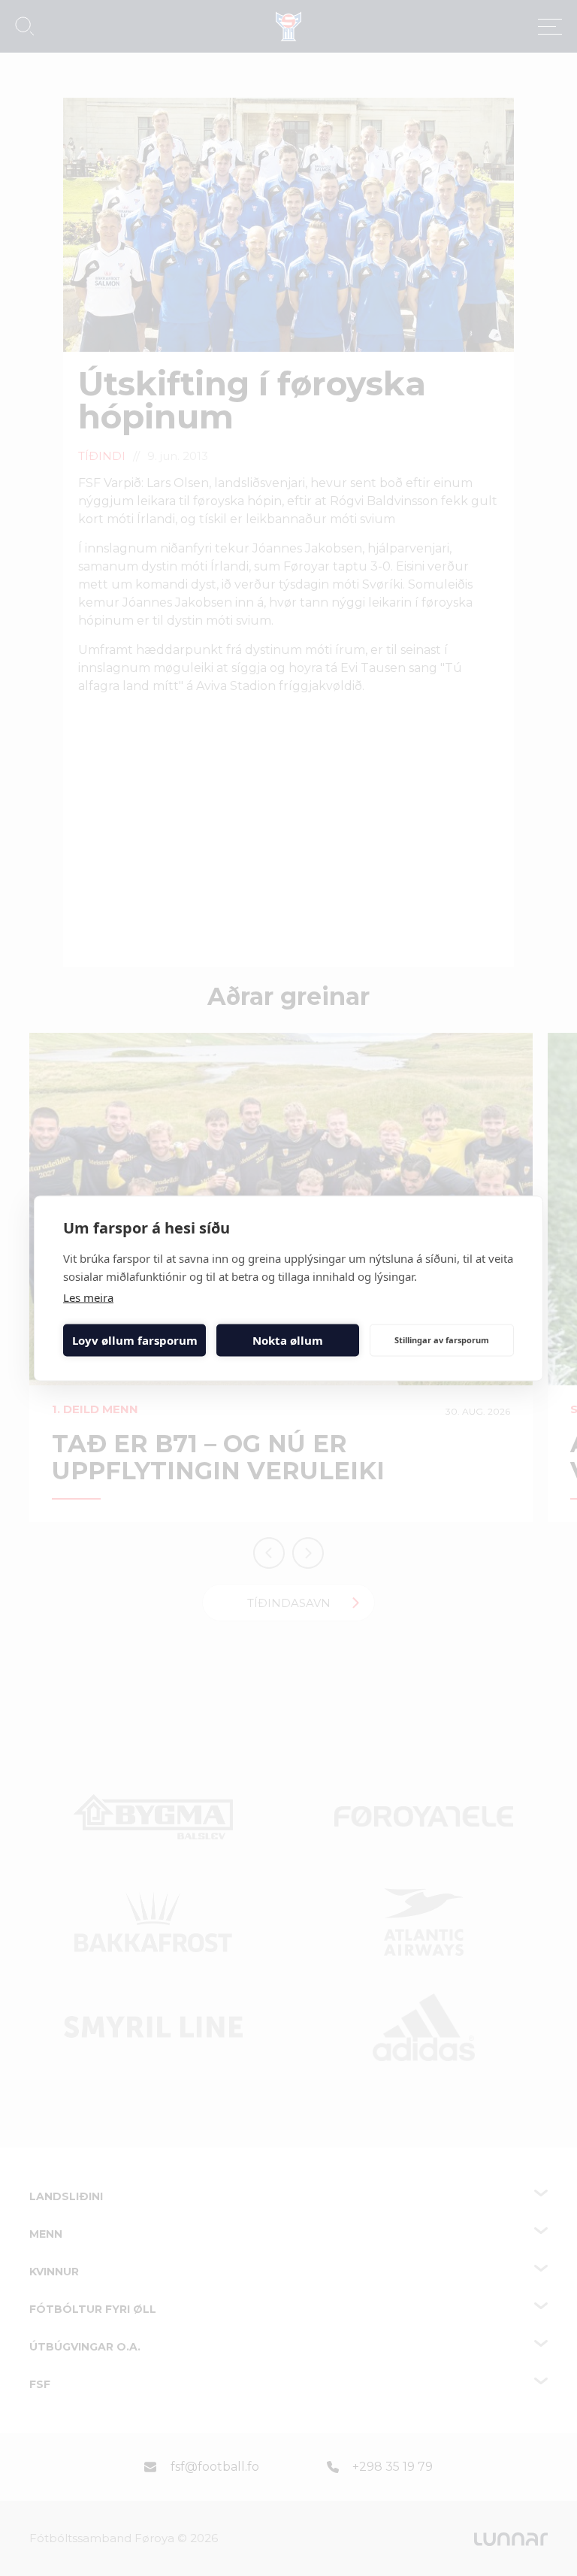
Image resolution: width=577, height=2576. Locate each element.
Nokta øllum (288, 1340)
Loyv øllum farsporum (135, 1340)
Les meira (88, 1297)
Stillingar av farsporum (442, 1340)
